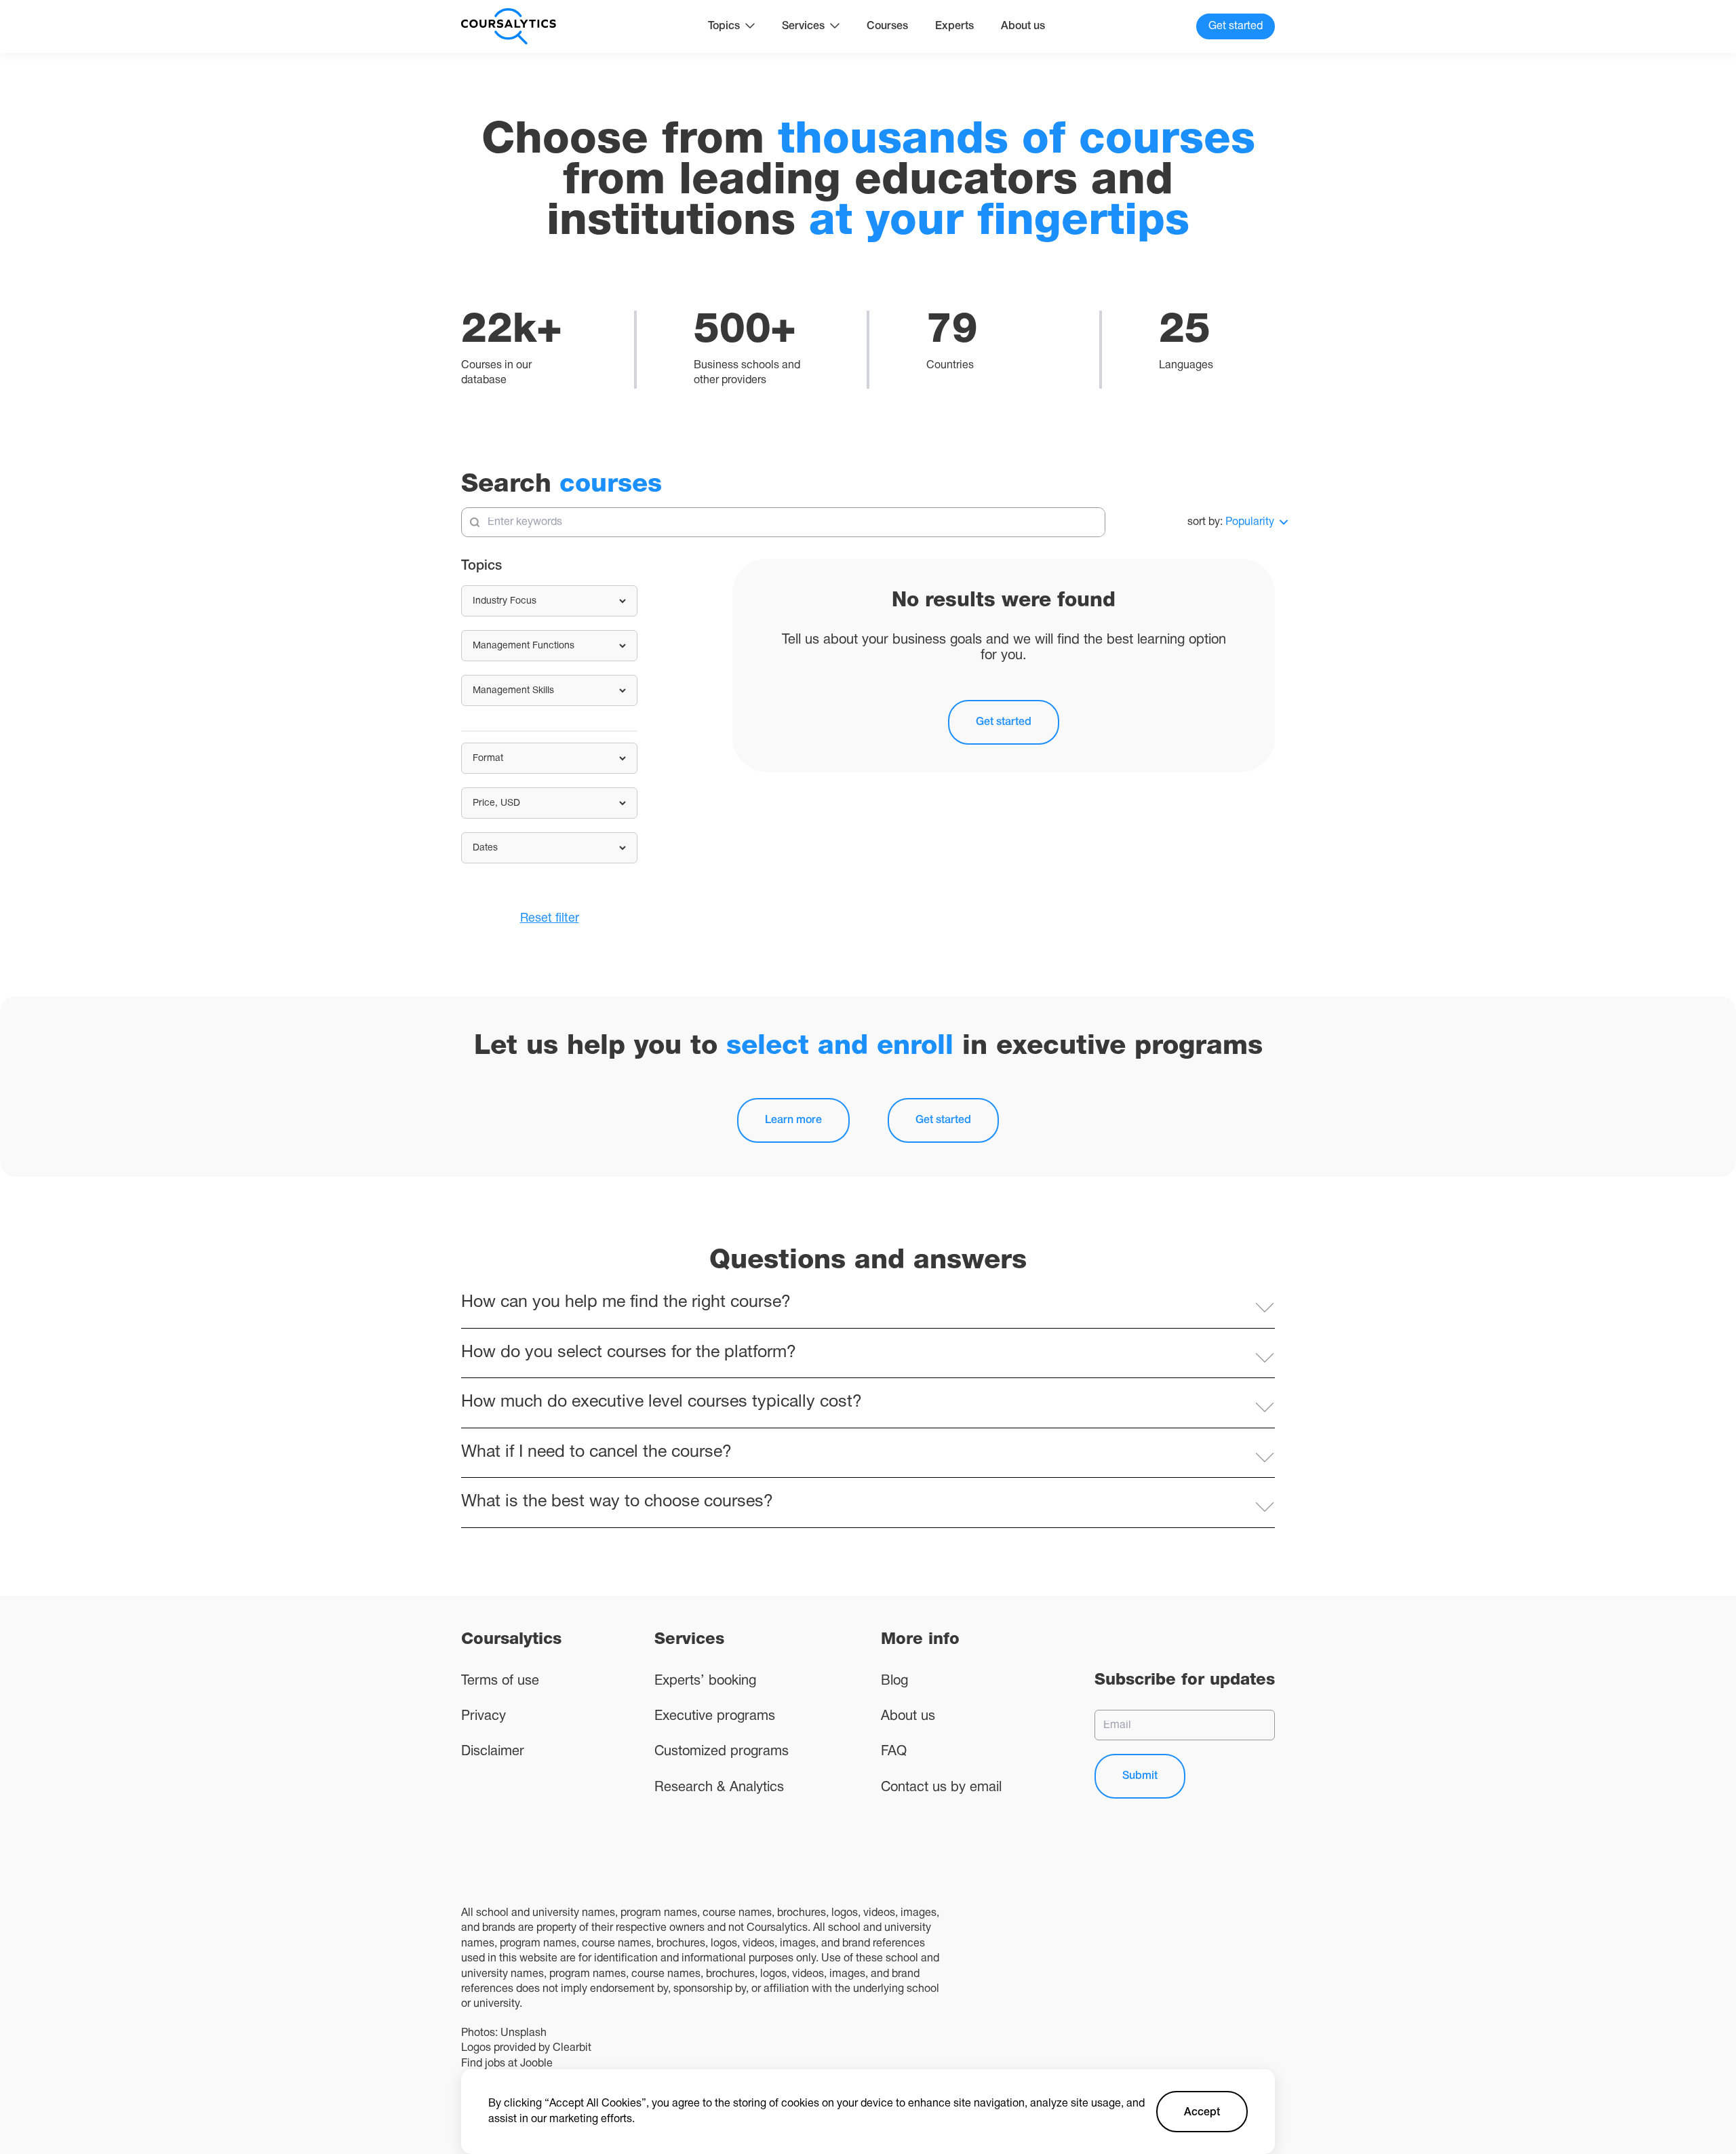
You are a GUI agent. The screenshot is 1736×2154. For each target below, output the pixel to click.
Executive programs (715, 1717)
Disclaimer (493, 1752)
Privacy (484, 1717)
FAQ (894, 1752)
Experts (954, 26)
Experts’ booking (705, 1681)
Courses (887, 26)
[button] (868, 1303)
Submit (1140, 1776)
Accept (1202, 2113)
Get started (1004, 722)
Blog (894, 1681)
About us (1023, 26)
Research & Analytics (719, 1788)
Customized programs (722, 1752)
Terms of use (500, 1681)
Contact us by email (941, 1788)
